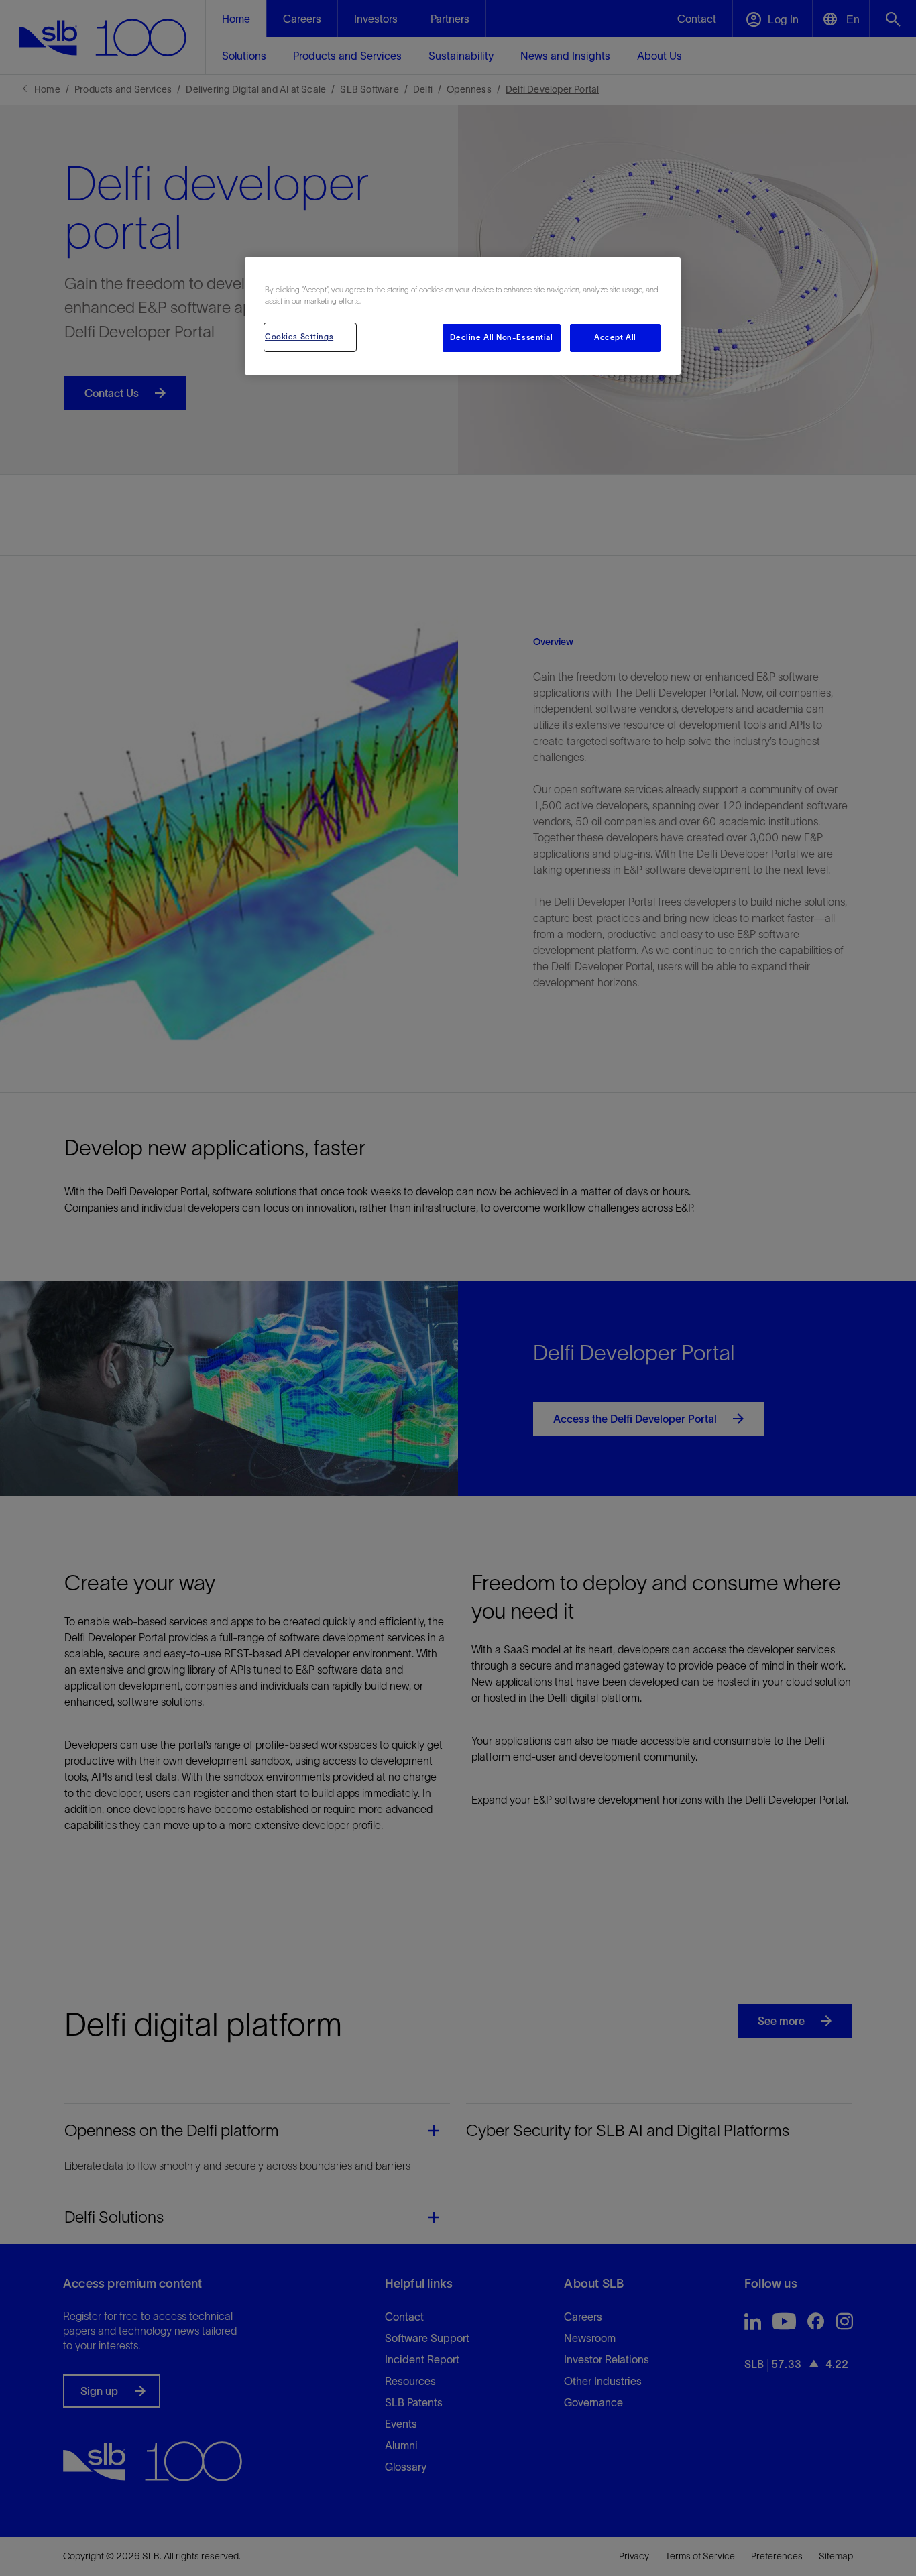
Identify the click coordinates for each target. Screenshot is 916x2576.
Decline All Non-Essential (501, 337)
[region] (463, 316)
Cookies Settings (299, 337)
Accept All (615, 337)
